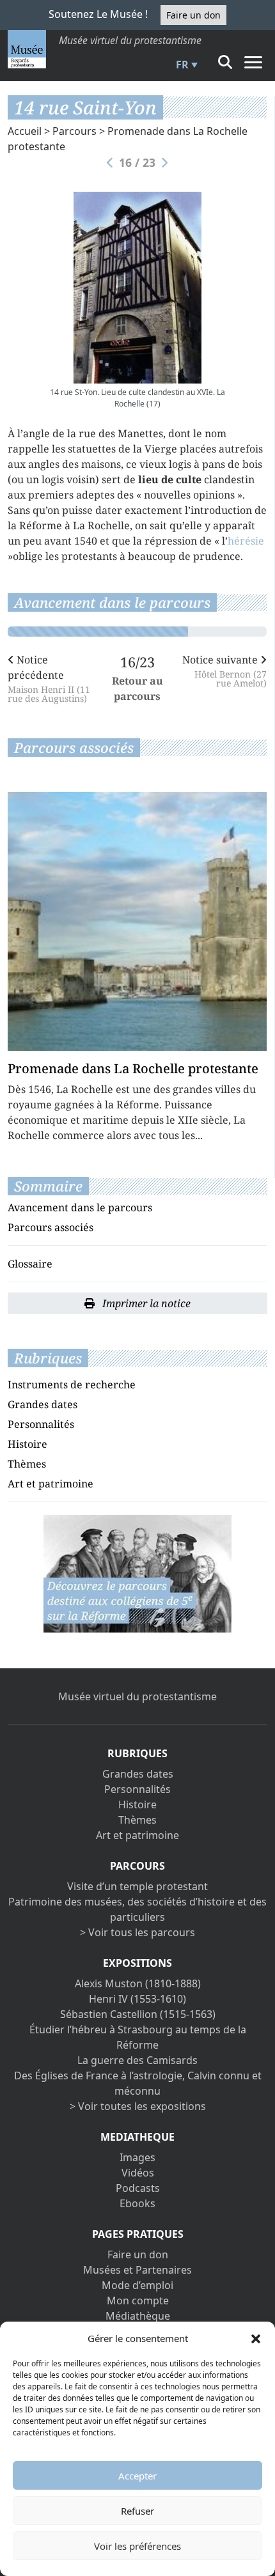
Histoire (27, 1444)
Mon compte (138, 2301)
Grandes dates (43, 1404)
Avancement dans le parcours (80, 1207)
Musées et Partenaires (137, 2270)
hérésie (246, 541)
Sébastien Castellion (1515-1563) (138, 2014)
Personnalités (41, 1424)
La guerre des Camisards (137, 2060)
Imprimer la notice (145, 1303)
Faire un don (193, 15)
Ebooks (137, 2203)
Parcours (75, 131)
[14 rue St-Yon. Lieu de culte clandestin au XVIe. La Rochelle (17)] (137, 288)
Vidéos (138, 2173)
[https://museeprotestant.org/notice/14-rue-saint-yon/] (137, 1572)
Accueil (25, 131)
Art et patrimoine (51, 1484)
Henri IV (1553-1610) (137, 1999)
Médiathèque (138, 2316)
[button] (256, 2338)
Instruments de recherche (72, 1385)
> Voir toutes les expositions (138, 2106)
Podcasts (138, 2188)
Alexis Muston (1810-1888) (138, 1983)
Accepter (137, 2476)
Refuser (137, 2511)
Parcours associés (51, 1227)
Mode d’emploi (137, 2285)
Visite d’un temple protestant (137, 1886)
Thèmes (27, 1464)
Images (137, 2157)
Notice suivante (224, 670)
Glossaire (30, 1264)
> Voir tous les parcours (137, 1932)
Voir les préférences (137, 2546)
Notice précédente (49, 678)
